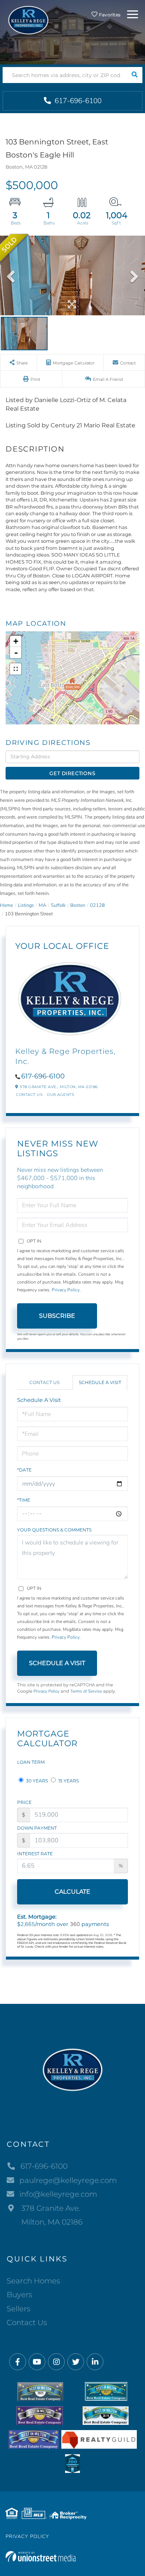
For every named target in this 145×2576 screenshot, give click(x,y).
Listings (26, 905)
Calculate (72, 1892)
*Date (24, 1470)
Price (24, 1802)
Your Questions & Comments (54, 1530)
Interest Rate (35, 1854)
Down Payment (37, 1828)
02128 (97, 905)
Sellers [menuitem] (19, 2309)
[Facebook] (18, 2362)
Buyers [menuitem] (20, 2295)
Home (7, 905)
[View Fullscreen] (16, 669)
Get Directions (72, 773)
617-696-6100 (77, 101)
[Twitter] (76, 2362)
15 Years (68, 1781)
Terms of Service (86, 1691)
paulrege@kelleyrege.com (68, 2180)
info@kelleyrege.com (58, 2194)
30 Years (36, 1781)
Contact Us (29, 1095)
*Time (24, 1500)
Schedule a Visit (100, 1382)
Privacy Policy (66, 1290)
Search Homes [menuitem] (33, 2281)
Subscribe (57, 1316)
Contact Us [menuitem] (27, 2322)
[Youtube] (37, 2362)
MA (42, 905)
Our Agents (60, 1095)
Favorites (109, 15)
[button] (134, 75)
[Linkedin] (95, 2362)
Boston (78, 905)
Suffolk (58, 905)
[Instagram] (56, 2362)
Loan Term (31, 1762)
